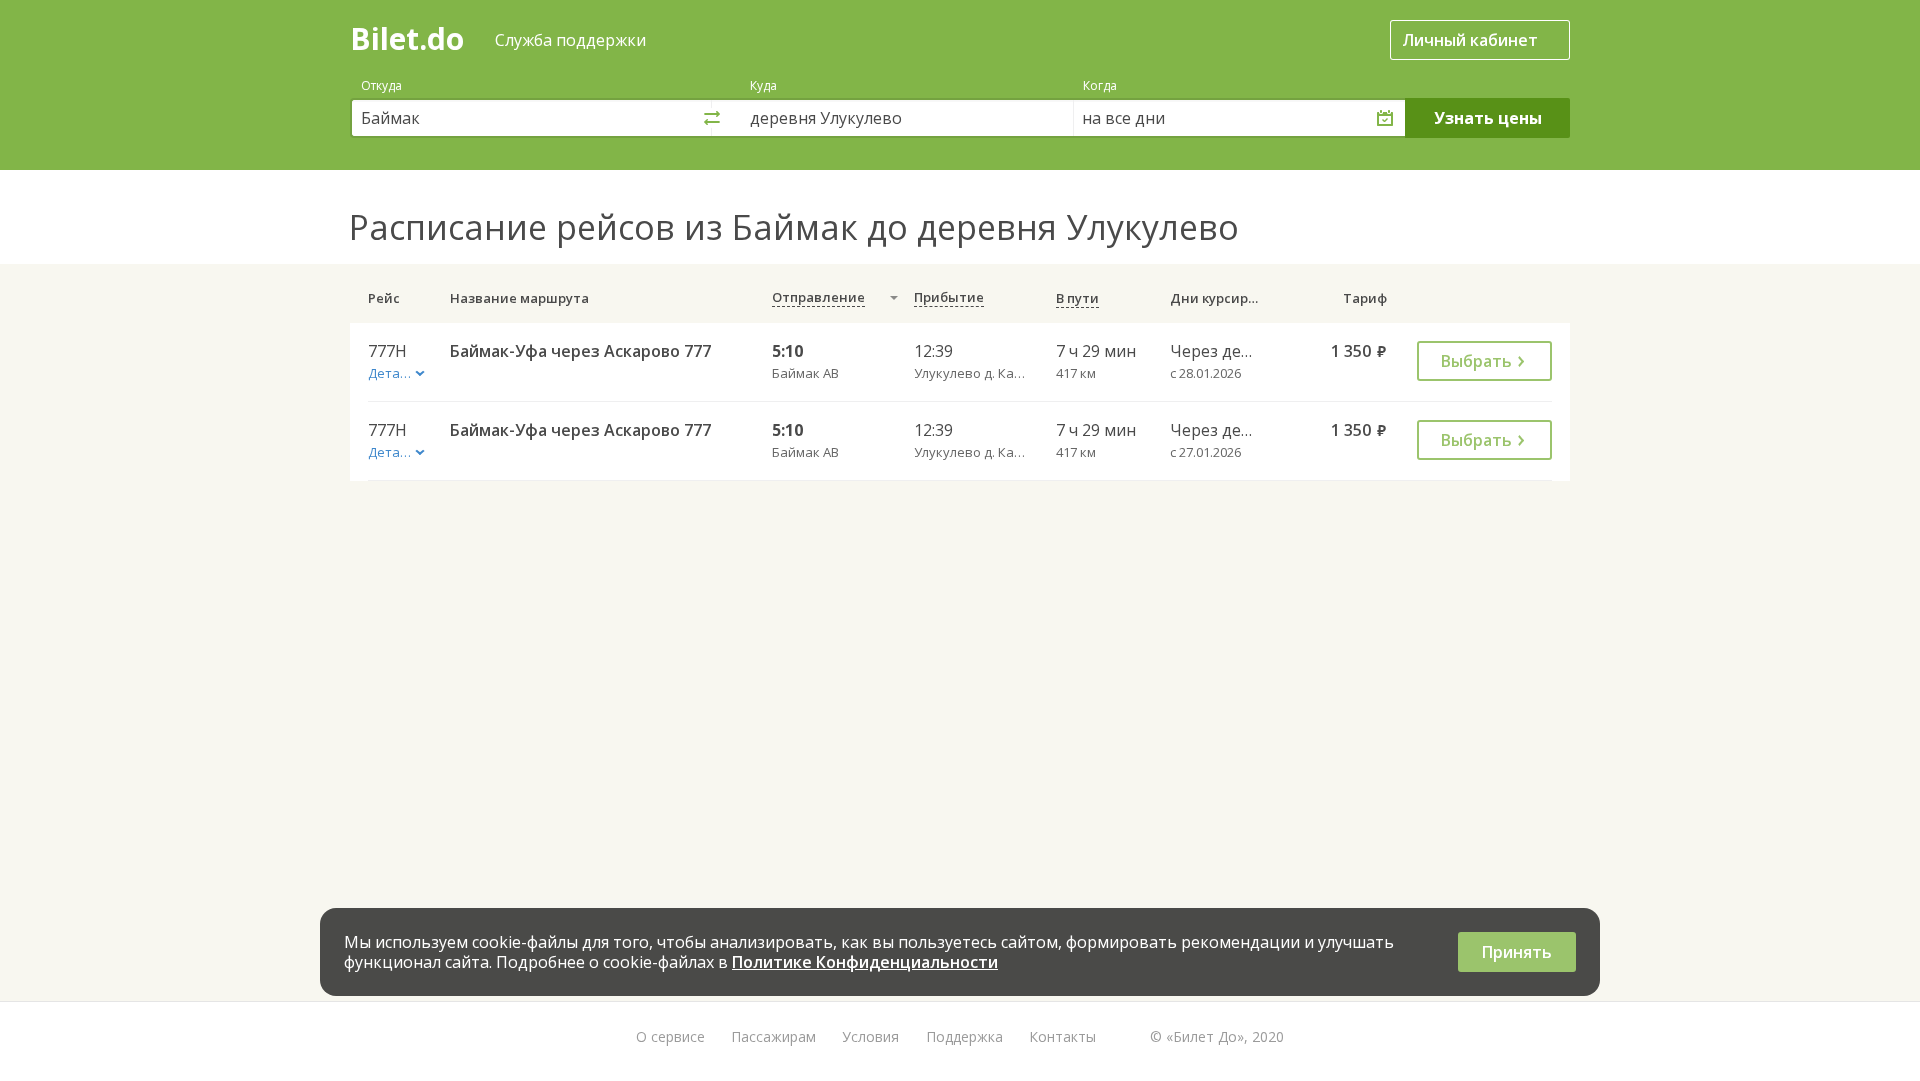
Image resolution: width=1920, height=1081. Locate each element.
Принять (1517, 952)
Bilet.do (407, 38)
